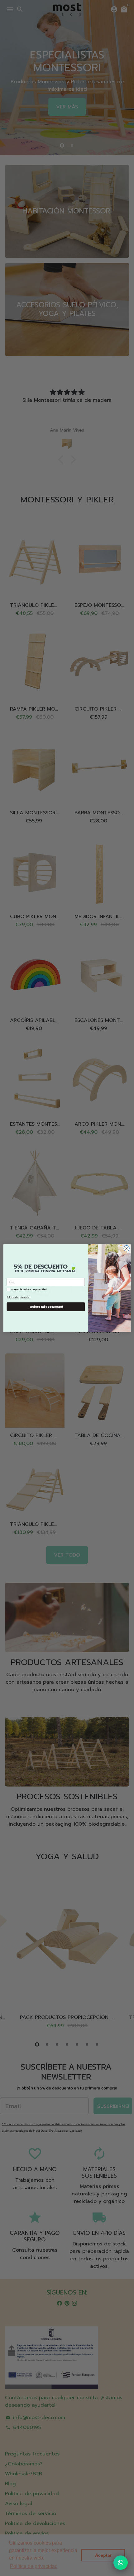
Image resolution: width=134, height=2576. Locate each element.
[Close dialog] (127, 1248)
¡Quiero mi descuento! (46, 1307)
